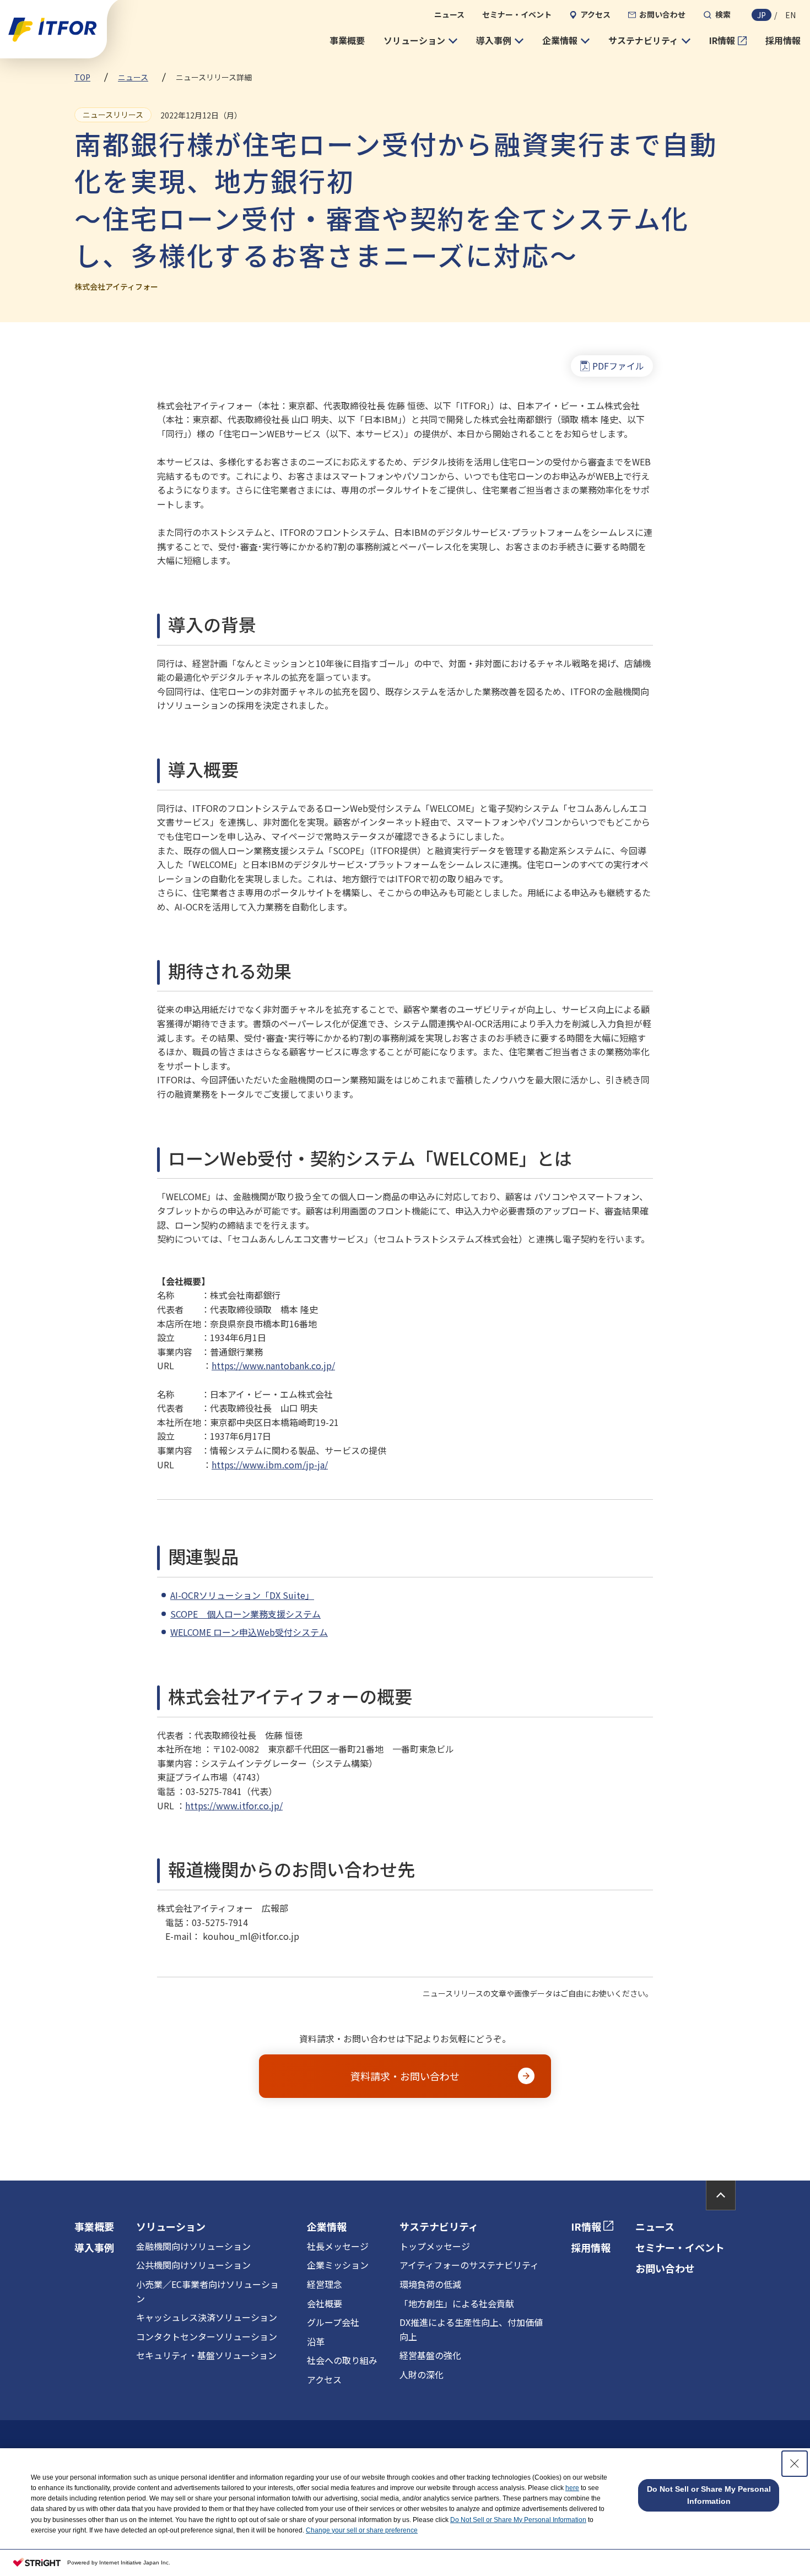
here (572, 2488)
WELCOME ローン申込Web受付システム (249, 1632)
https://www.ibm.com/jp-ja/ (270, 1465)
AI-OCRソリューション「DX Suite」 (242, 1595)
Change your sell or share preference (362, 2530)
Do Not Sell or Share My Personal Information (518, 2520)
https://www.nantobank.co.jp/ (273, 1365)
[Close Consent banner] (795, 2464)
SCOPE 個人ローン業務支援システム (245, 1614)
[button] (420, 41)
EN (790, 15)
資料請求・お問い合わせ (405, 2076)
